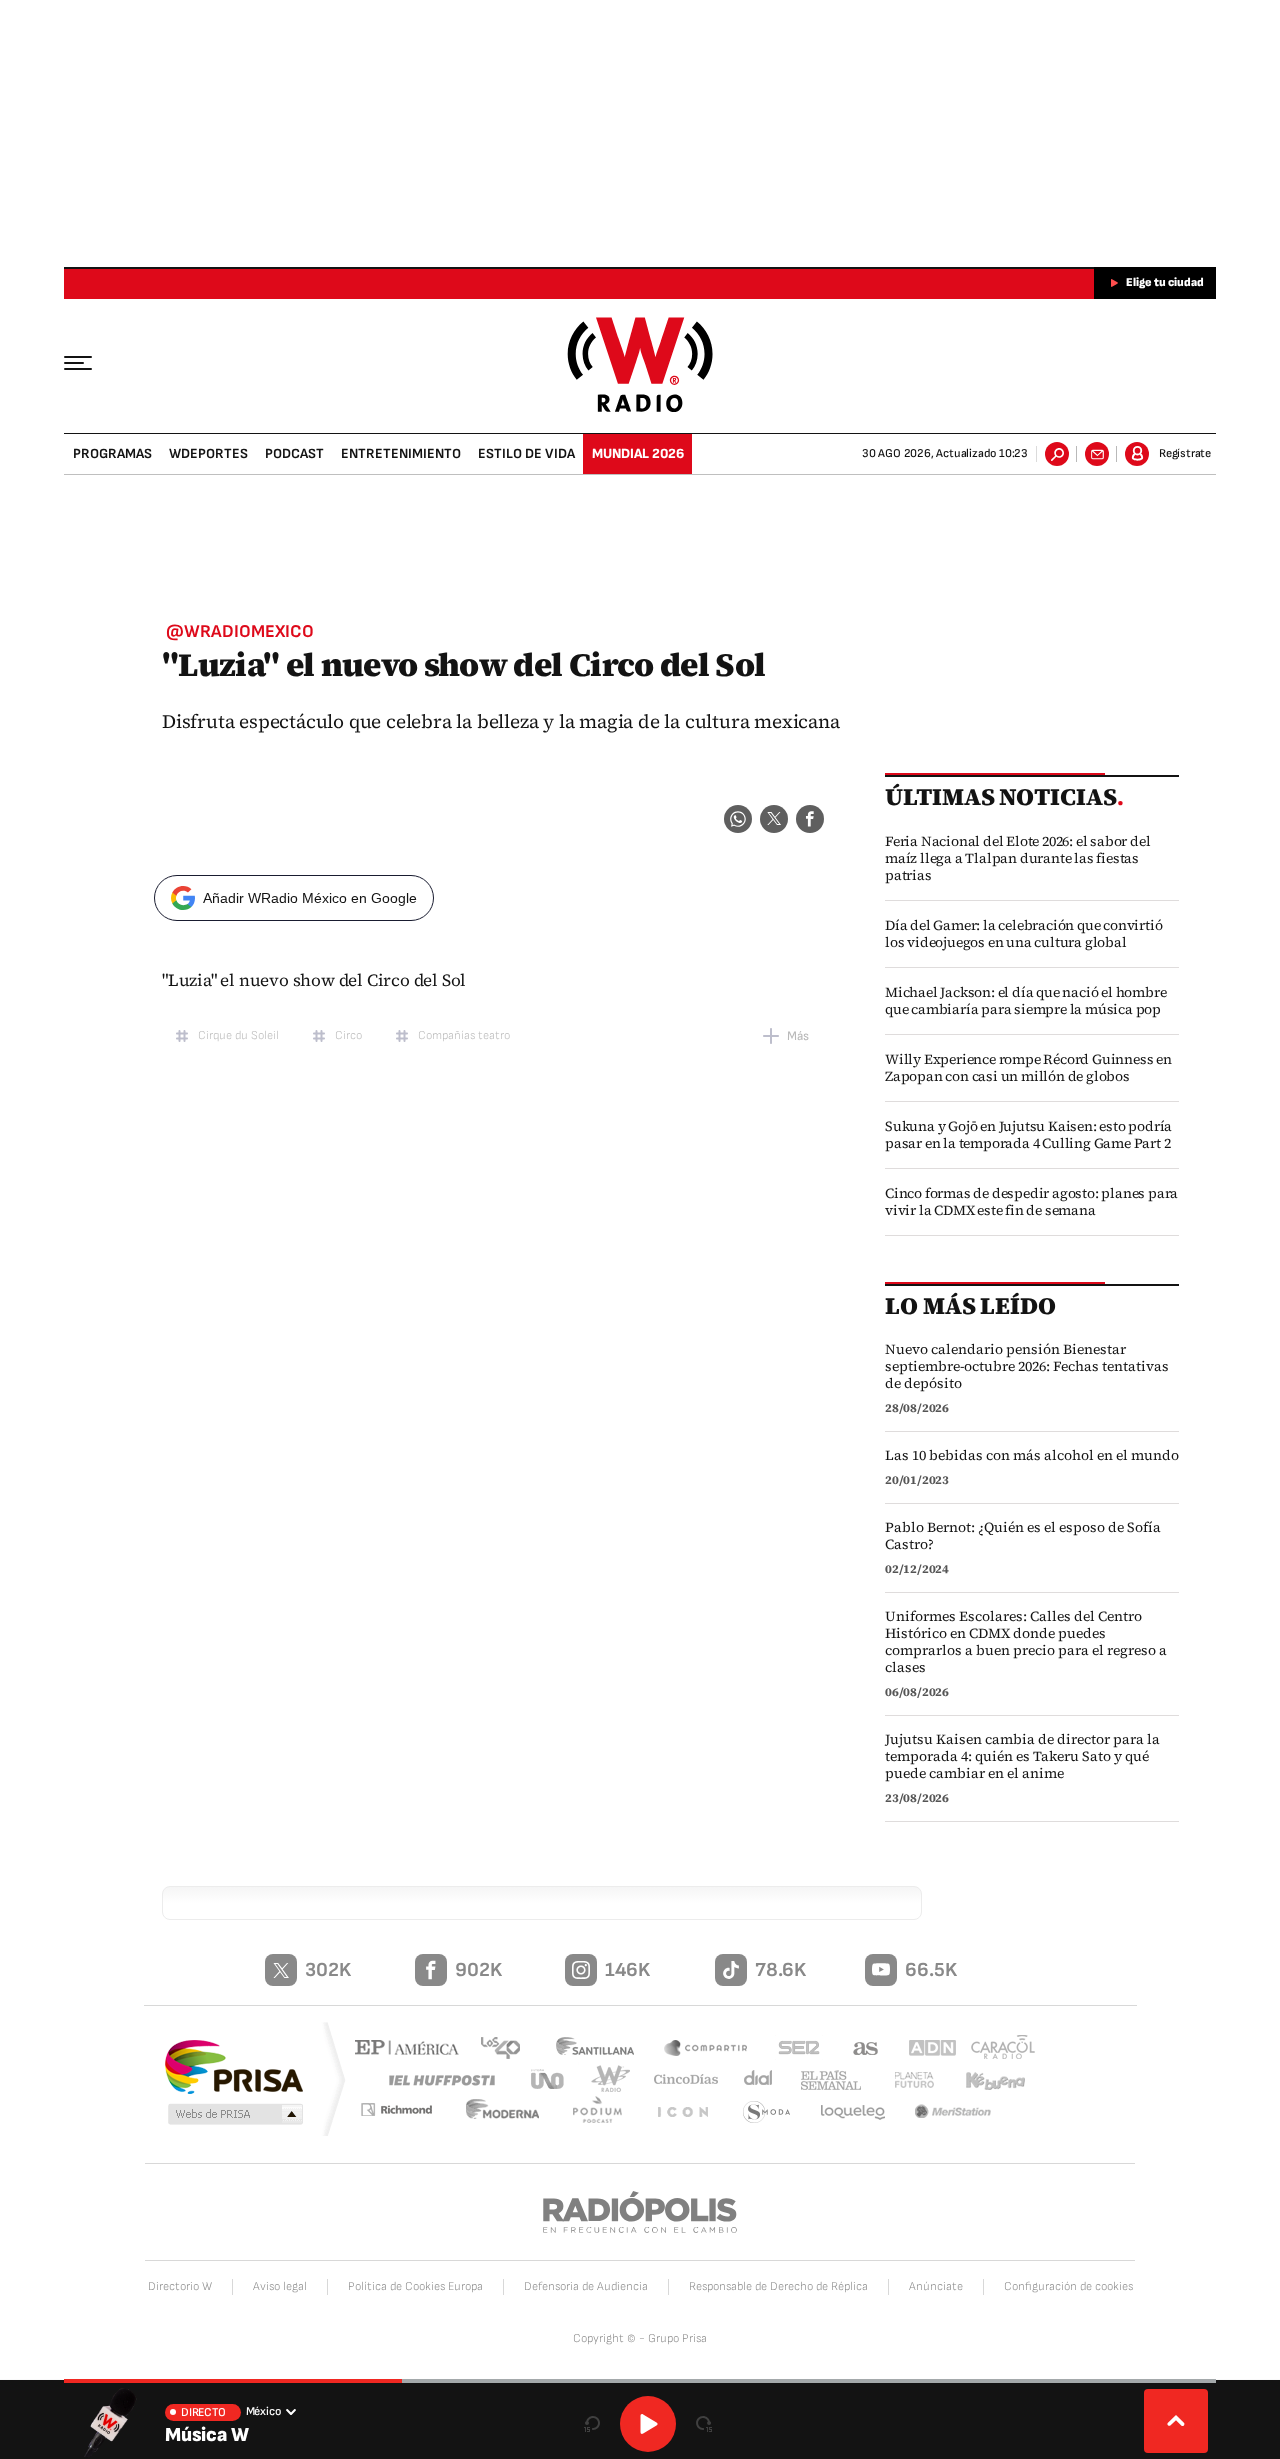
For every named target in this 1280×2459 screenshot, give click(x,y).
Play (648, 2424)
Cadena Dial (751, 2079)
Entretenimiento (401, 453)
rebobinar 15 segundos (592, 2424)
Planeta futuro (905, 2079)
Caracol (996, 2049)
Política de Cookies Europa (415, 2286)
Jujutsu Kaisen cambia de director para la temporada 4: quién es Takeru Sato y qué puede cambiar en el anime (1022, 1756)
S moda (768, 2112)
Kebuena (987, 2079)
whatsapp (738, 819)
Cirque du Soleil (238, 1035)
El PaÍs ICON (687, 2112)
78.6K (780, 1970)
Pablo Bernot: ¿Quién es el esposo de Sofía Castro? (1023, 1536)
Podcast (294, 453)
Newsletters (1097, 454)
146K (627, 1970)
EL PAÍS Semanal (823, 2081)
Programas (112, 453)
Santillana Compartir (707, 2049)
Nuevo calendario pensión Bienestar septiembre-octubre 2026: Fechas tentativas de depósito (1027, 1366)
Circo (348, 1035)
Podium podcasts (606, 2112)
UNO (549, 2079)
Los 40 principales (507, 2049)
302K (328, 1970)
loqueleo (854, 2112)
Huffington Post (438, 2079)
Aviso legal (280, 2286)
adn (922, 2049)
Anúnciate (936, 2286)
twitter (774, 819)
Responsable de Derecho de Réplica (778, 2286)
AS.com (856, 2049)
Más (798, 1036)
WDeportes (208, 453)
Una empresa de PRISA (234, 2065)
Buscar (1057, 454)
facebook (810, 819)
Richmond (409, 2112)
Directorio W (180, 2286)
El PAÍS (411, 2049)
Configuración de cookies (1068, 2286)
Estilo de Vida (526, 453)
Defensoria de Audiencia (586, 2286)
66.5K (931, 1970)
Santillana (601, 2049)
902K (478, 1970)
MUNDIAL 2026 (638, 453)
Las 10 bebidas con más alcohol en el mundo (1032, 1455)
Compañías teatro (464, 1035)
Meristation (955, 2112)
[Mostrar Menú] (92, 362)
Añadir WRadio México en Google (310, 898)
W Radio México (640, 364)
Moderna (515, 2112)
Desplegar (1176, 2421)
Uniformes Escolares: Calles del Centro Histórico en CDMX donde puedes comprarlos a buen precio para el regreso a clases (1026, 1642)
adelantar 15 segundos (704, 2424)
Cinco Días (679, 2079)
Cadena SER (793, 2049)
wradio (606, 2079)
